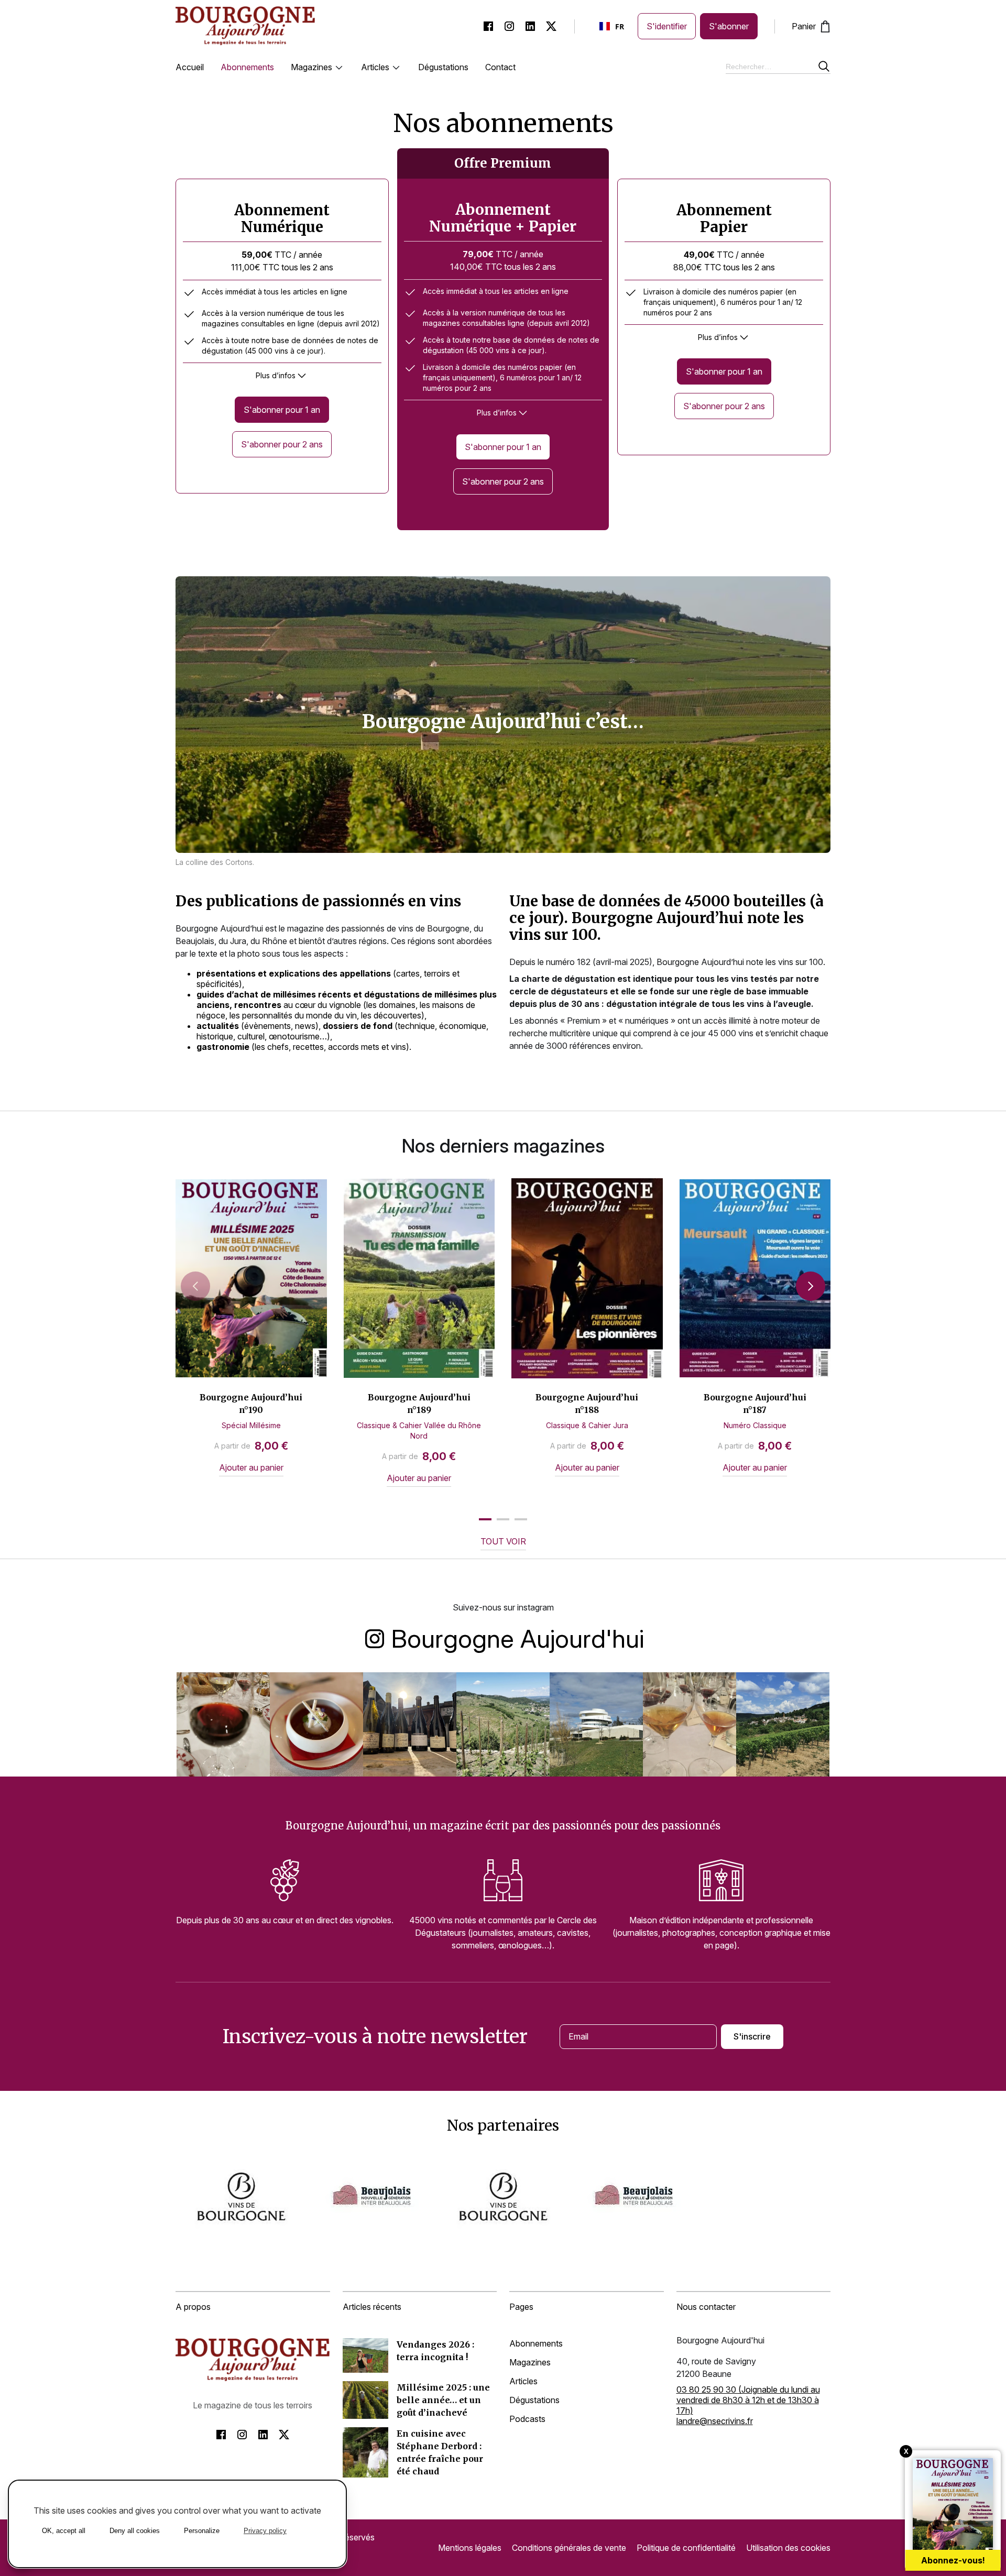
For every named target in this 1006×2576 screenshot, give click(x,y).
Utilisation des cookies (788, 2548)
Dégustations (443, 67)
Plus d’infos (276, 375)
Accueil (190, 67)
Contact (500, 67)
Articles (375, 67)
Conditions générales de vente (569, 2548)
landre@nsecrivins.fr (715, 2421)
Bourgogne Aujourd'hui (518, 1637)
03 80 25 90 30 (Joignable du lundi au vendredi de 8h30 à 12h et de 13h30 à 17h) (748, 2400)
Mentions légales (470, 2548)
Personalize (202, 2531)
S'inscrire (752, 2036)
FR (620, 26)
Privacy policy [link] (265, 2531)
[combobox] (613, 26)
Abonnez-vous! (953, 2560)
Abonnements (247, 67)
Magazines (311, 67)
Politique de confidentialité (686, 2548)
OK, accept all (64, 2531)
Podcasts (527, 2419)
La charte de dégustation (562, 979)
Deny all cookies (135, 2531)
